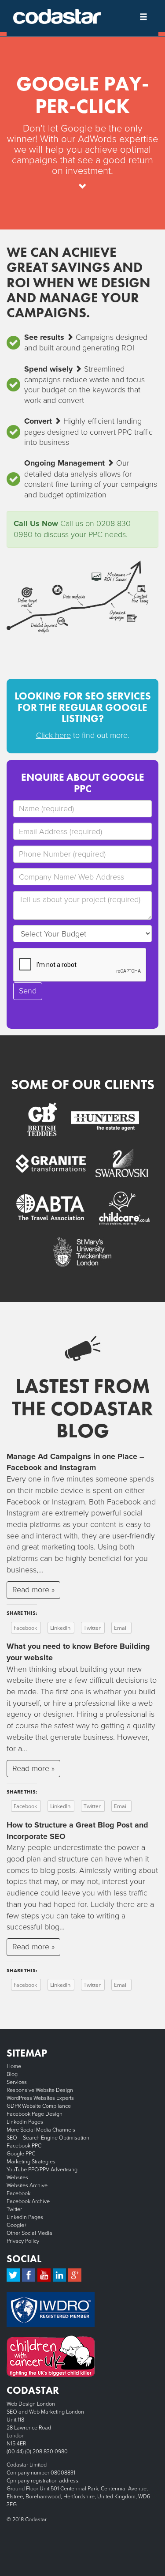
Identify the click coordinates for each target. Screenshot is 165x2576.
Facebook (18, 2193)
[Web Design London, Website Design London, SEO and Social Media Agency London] (57, 16)
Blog (12, 2074)
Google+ (17, 2225)
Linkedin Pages (25, 2122)
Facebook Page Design (35, 2114)
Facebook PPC (24, 2146)
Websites (17, 2177)
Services (17, 2082)
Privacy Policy (23, 2241)
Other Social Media (29, 2233)
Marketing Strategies (31, 2162)
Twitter (14, 2209)
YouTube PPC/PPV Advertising (42, 2170)
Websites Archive (27, 2185)
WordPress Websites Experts (40, 2098)
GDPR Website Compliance (39, 2106)
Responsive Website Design (40, 2090)
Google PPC (21, 2154)
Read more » (33, 1590)
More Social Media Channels (41, 2130)
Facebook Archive (28, 2201)
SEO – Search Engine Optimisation (48, 2138)
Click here (53, 735)
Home (14, 2066)
